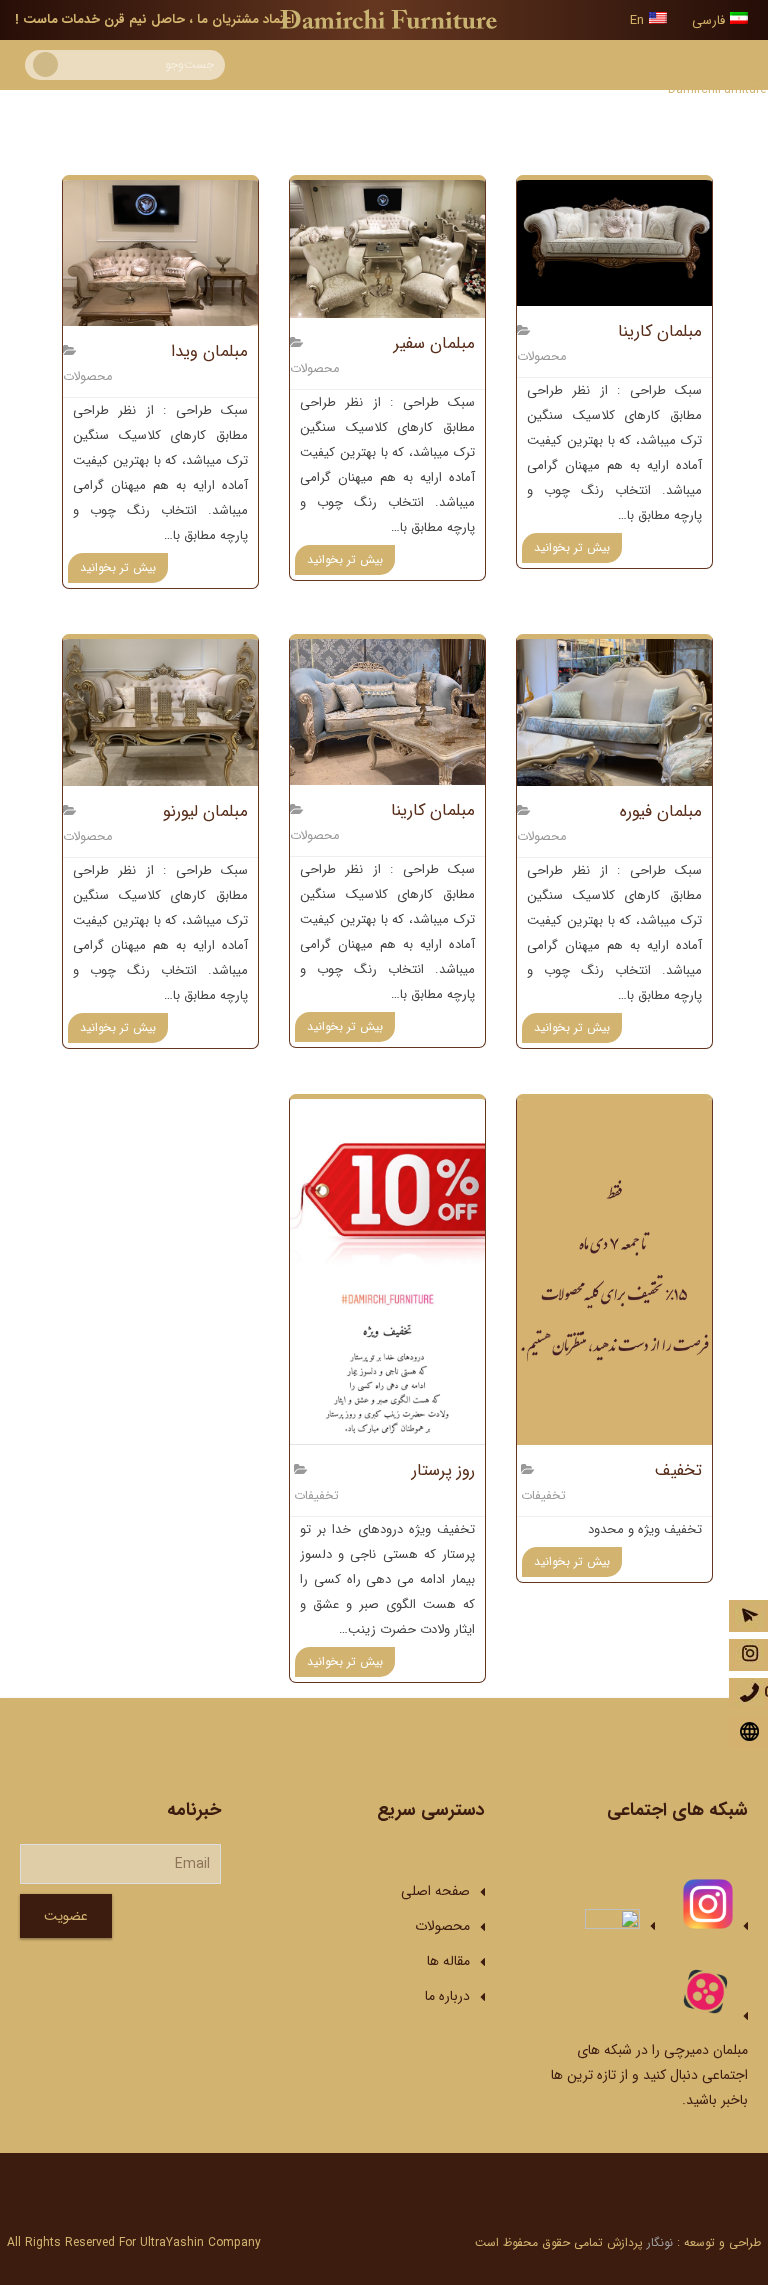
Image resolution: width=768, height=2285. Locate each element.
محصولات (541, 357)
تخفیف (678, 1470)
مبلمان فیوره (661, 811)
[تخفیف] (614, 1272)
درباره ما (447, 1996)
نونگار (660, 2242)
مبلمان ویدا (209, 351)
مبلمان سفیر (434, 343)
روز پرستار (443, 1470)
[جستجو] (45, 64)
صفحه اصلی (435, 1891)
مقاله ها (448, 1961)
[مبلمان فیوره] (614, 712)
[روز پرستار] (387, 1272)
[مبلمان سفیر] (387, 249)
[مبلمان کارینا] (614, 243)
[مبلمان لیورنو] (160, 712)
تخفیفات (543, 1496)
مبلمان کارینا (660, 331)
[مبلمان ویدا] (160, 253)
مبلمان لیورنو (205, 811)
